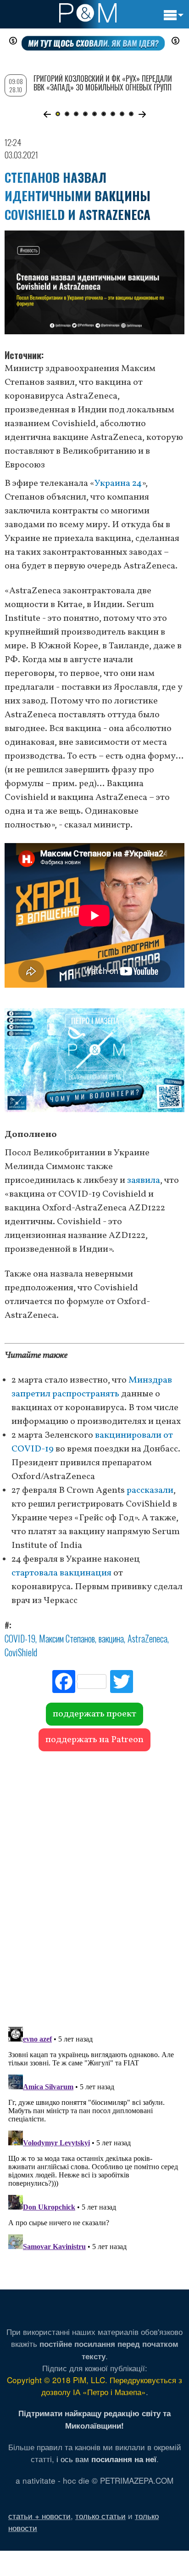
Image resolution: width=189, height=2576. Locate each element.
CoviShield (21, 1652)
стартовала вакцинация (61, 1573)
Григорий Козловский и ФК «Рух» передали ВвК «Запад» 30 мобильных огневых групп (103, 83)
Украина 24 (118, 484)
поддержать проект (94, 1714)
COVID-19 (20, 1638)
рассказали (150, 1490)
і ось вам (106, 2459)
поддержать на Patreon (94, 1740)
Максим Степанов (67, 1638)
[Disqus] (94, 1884)
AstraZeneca (147, 1638)
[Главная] (88, 13)
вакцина (111, 1638)
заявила (144, 1181)
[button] (47, 114)
